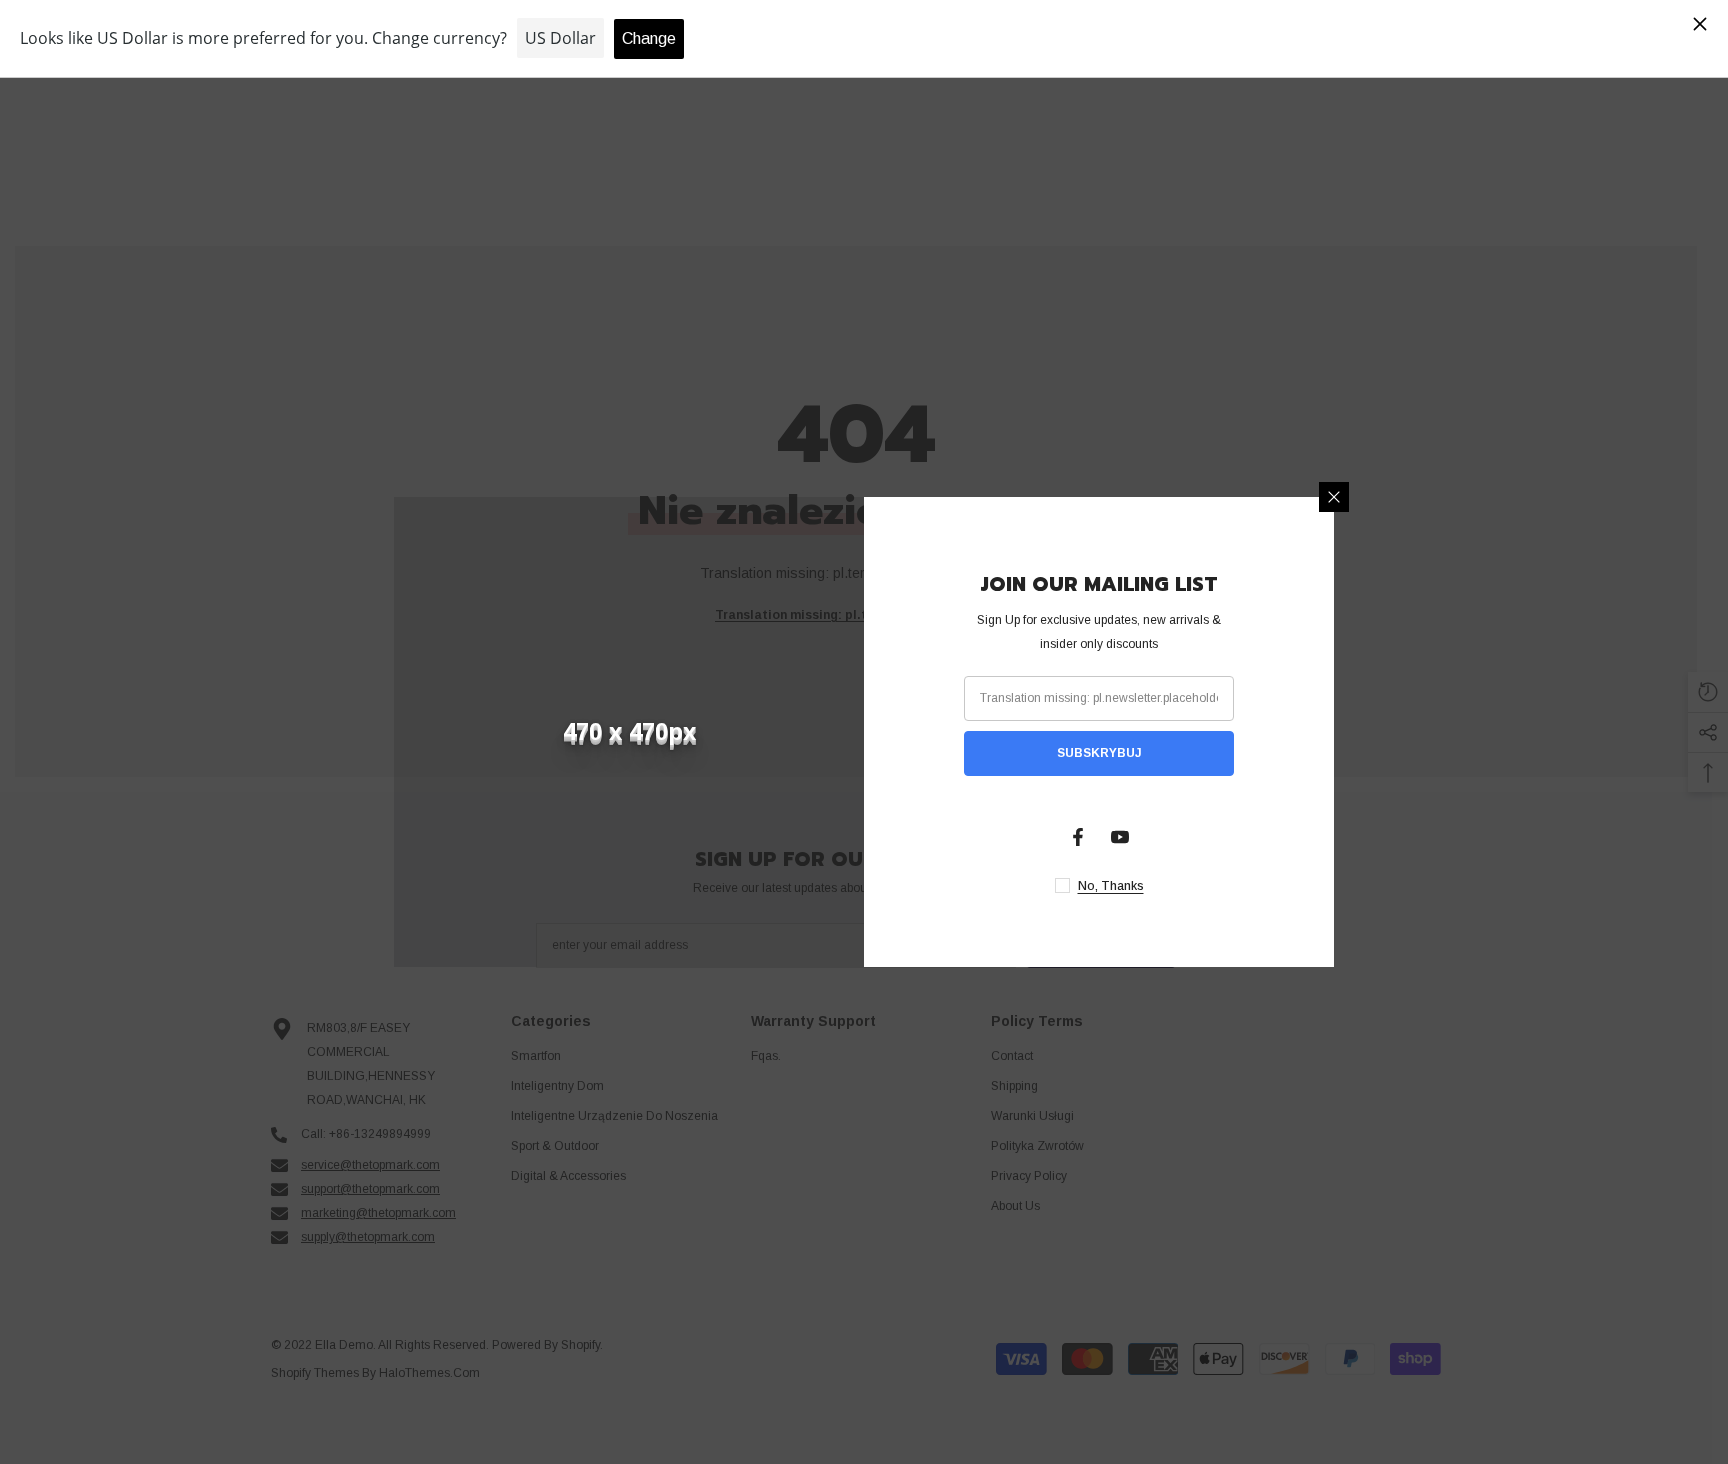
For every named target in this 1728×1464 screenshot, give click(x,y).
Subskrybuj (1099, 753)
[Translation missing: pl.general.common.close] (1334, 497)
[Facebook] (1078, 837)
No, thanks (1111, 886)
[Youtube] (1120, 837)
